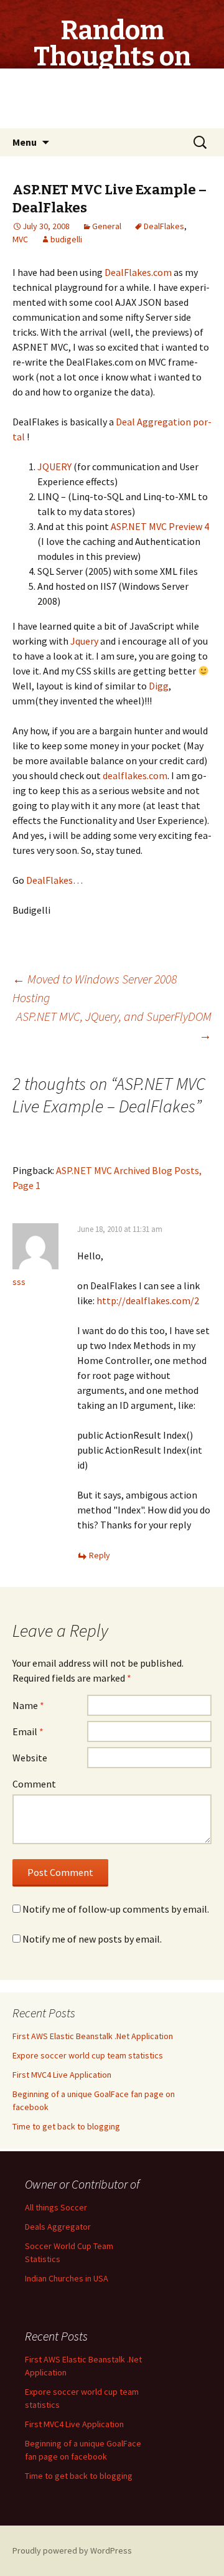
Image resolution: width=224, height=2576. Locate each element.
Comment (34, 1784)
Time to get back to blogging (66, 2126)
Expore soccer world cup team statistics (88, 2055)
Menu (25, 142)
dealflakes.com (135, 775)
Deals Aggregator (58, 2227)
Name (28, 1705)
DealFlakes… (54, 880)
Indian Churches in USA (67, 2278)
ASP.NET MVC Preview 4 (160, 526)
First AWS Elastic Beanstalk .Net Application (93, 2036)
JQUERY (54, 466)
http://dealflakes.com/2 (148, 1300)
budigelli (66, 239)
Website (30, 1758)
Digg (159, 686)
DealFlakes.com (138, 272)
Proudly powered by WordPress (72, 2550)
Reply (100, 1555)
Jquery (84, 641)
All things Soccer (56, 2207)
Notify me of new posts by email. (92, 1939)
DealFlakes (164, 226)
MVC (20, 239)
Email (28, 1731)
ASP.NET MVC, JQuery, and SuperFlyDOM (114, 1025)
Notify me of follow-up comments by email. (116, 1909)
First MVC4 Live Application (62, 2075)
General (107, 226)
